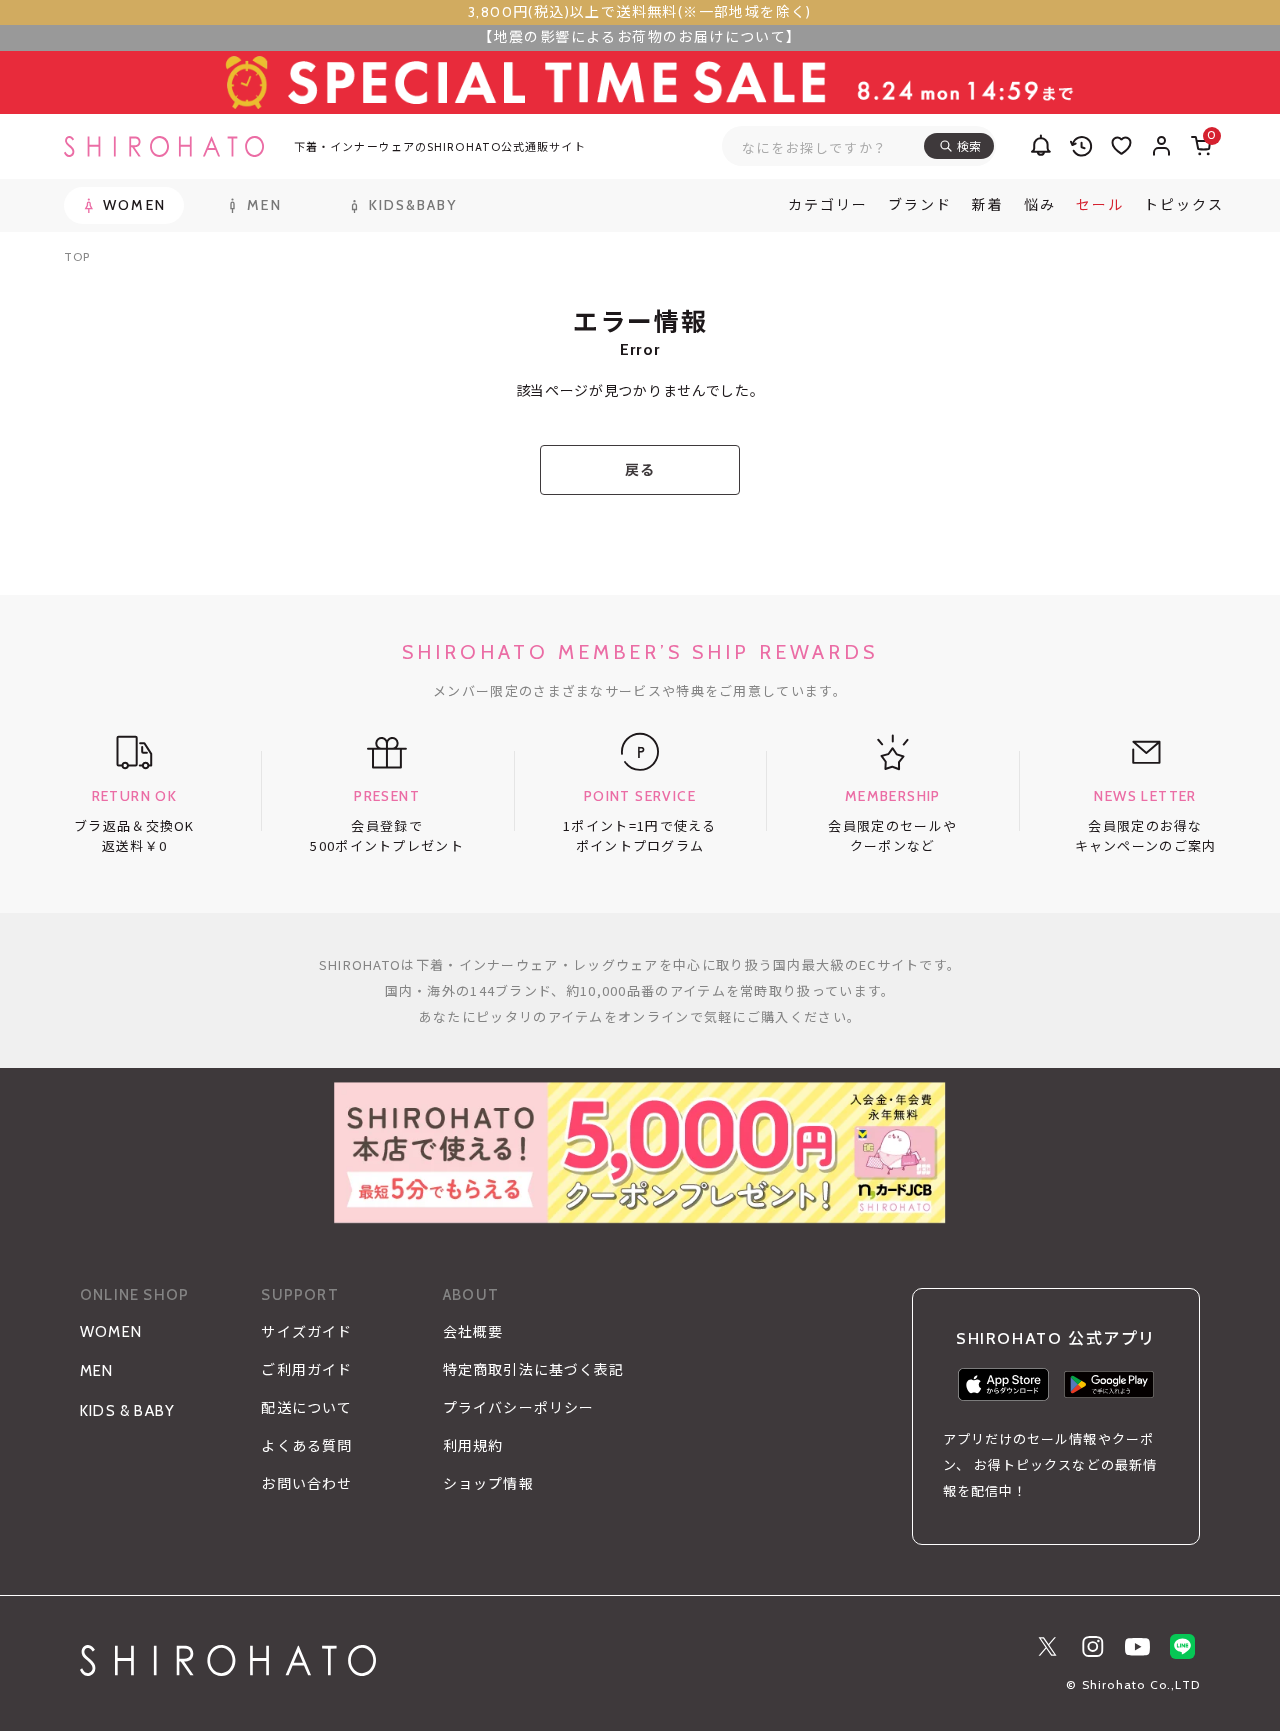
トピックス (1184, 205)
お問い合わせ (306, 1484)
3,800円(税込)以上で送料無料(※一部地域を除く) (640, 12)
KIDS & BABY (127, 1411)
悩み (1040, 205)
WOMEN (111, 1332)
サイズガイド (306, 1332)
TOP (77, 256)
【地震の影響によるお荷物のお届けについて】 (639, 37)
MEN (97, 1371)
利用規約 (473, 1446)
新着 (988, 205)
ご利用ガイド (306, 1370)
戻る (639, 470)
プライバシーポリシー (518, 1408)
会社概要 (473, 1332)
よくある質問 (306, 1446)
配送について (306, 1408)
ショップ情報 (488, 1484)
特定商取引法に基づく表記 (533, 1370)
